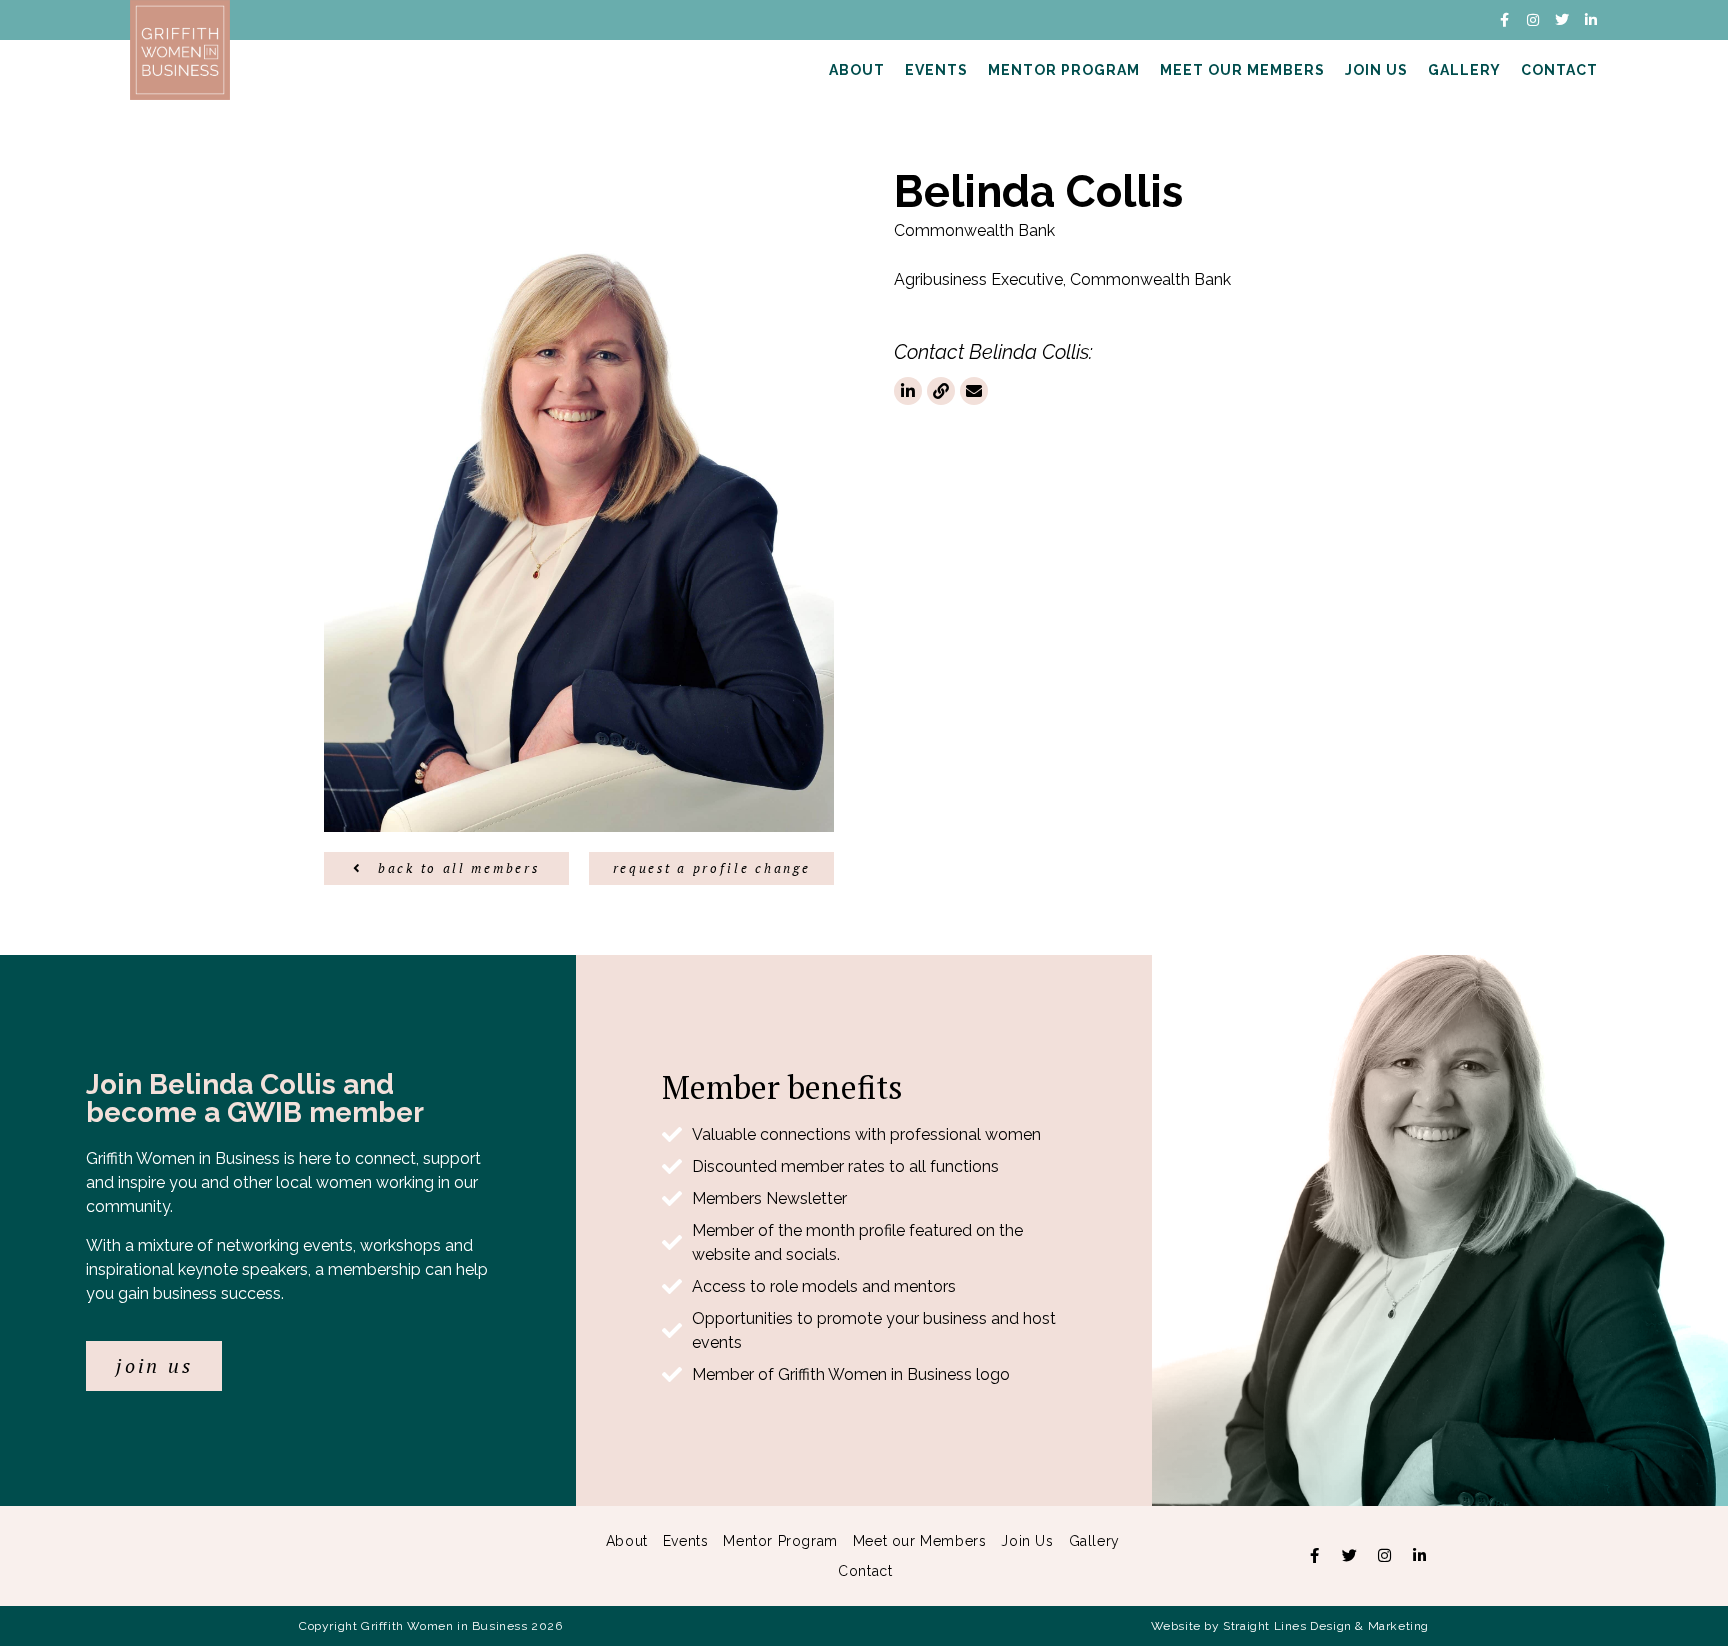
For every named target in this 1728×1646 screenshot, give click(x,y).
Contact (1559, 70)
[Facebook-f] (1504, 20)
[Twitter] (1562, 20)
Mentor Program (1064, 70)
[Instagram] (1533, 20)
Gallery (1464, 70)
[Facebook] (1314, 1556)
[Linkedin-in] (1591, 20)
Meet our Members (1242, 70)
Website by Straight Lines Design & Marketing (1290, 1626)
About (857, 70)
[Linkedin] (1419, 1556)
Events (936, 70)
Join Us (1376, 70)
